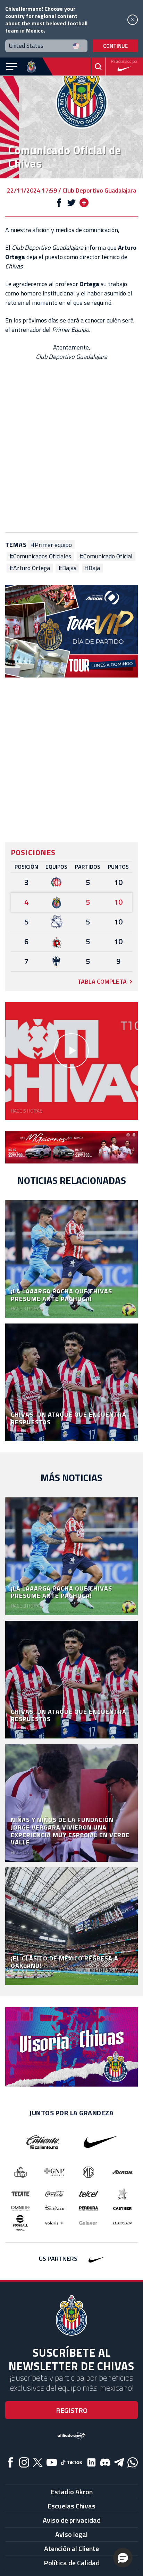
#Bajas (67, 568)
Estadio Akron (72, 2492)
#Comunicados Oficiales (40, 556)
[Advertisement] (71, 447)
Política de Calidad (72, 2563)
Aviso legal (71, 2534)
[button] (123, 2558)
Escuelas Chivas (71, 2506)
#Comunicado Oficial (106, 556)
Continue (115, 46)
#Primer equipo (51, 545)
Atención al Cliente (71, 2548)
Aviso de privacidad (72, 2520)
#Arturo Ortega (30, 568)
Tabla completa (102, 981)
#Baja (92, 568)
